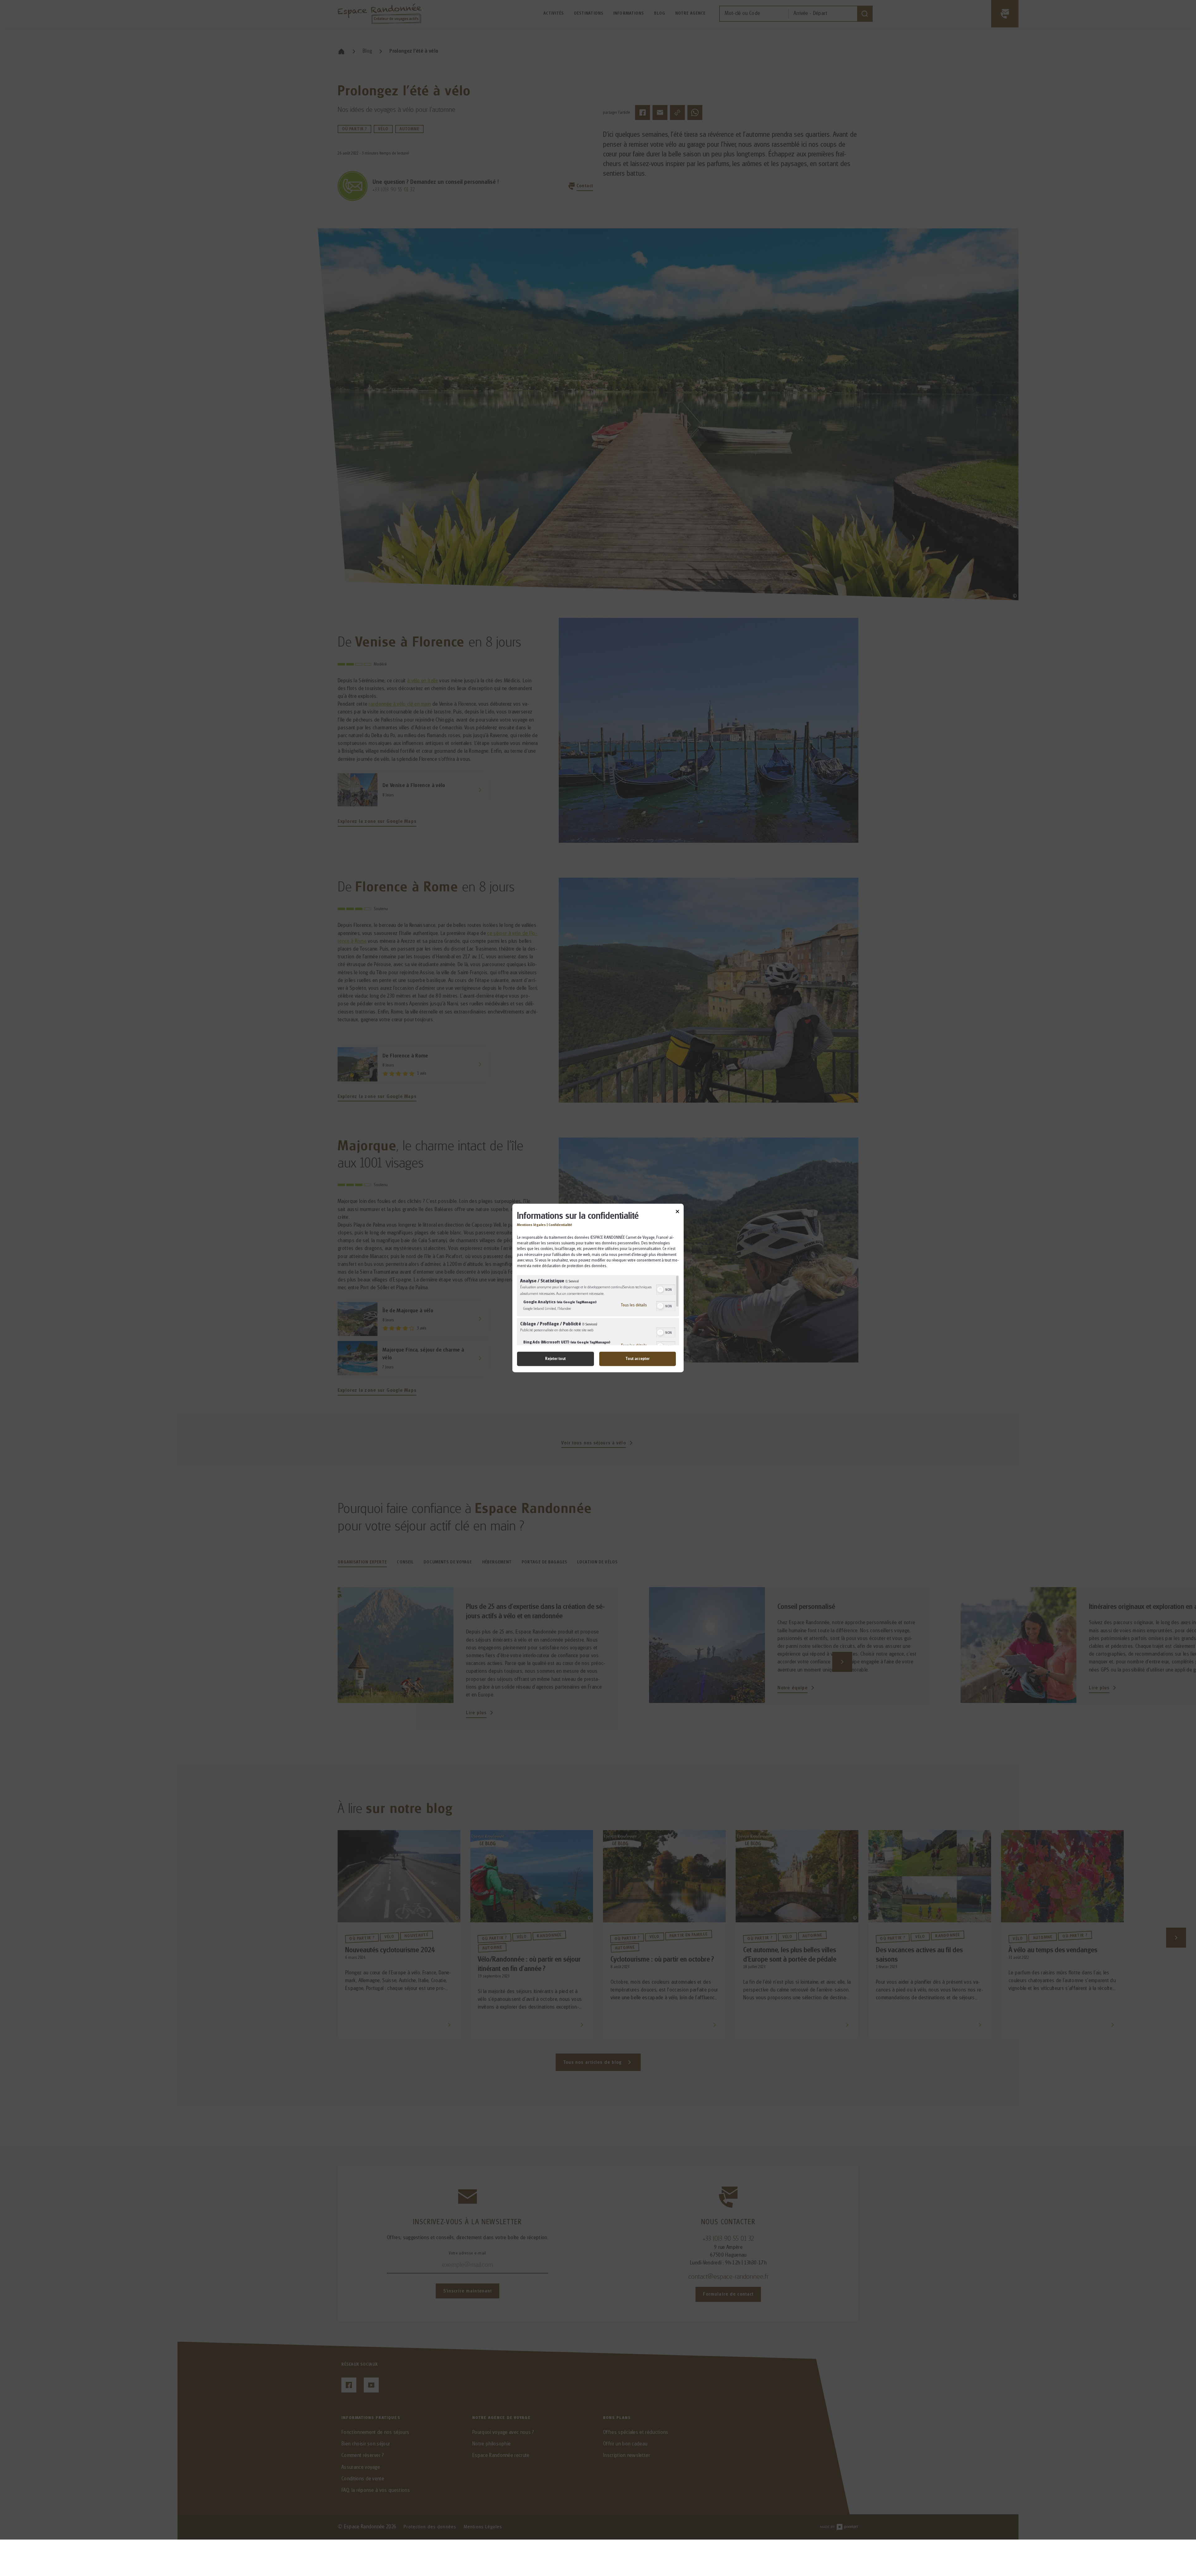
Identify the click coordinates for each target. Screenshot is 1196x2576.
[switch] (666, 1289)
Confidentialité (560, 1225)
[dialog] (598, 1288)
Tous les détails (634, 1305)
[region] (598, 1310)
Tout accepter (637, 1359)
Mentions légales (531, 1225)
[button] (660, 1290)
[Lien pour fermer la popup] (677, 1212)
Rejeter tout (555, 1359)
